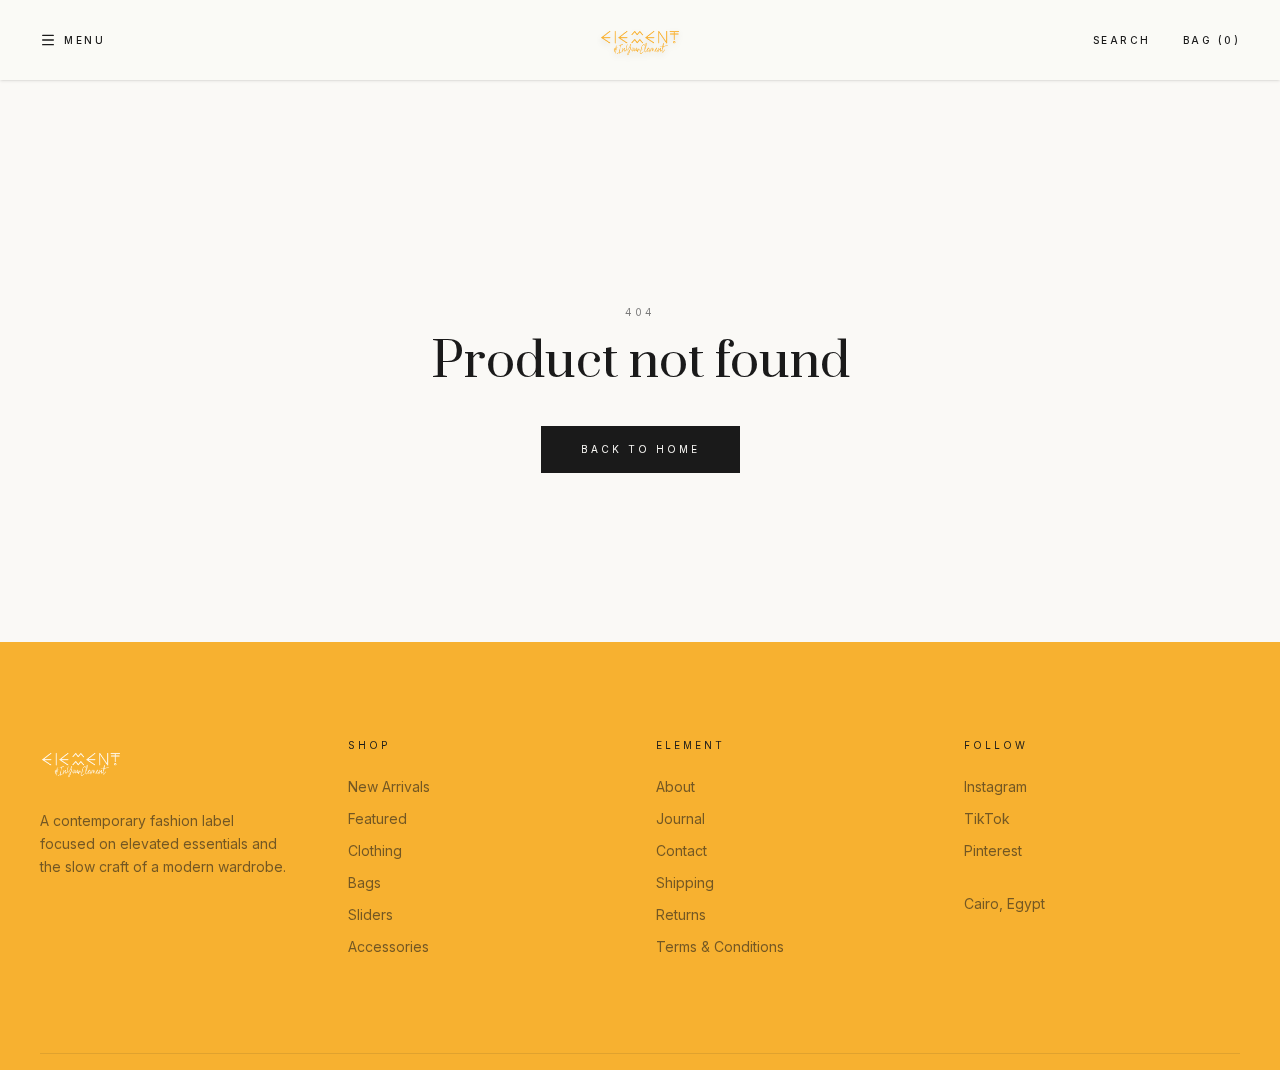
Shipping (685, 882)
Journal (680, 818)
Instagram (995, 786)
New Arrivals (389, 786)
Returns (681, 914)
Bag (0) (1212, 40)
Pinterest (993, 850)
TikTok (987, 818)
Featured (377, 818)
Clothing (375, 850)
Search (1122, 40)
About (675, 786)
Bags (364, 882)
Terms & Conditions (720, 946)
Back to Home (640, 449)
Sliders (370, 914)
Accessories (388, 946)
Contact (681, 850)
